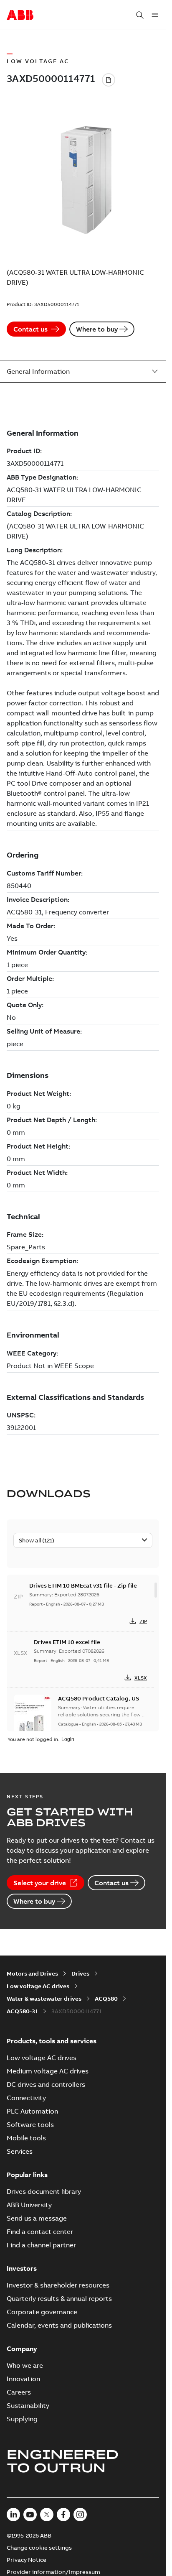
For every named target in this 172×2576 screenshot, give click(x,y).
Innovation (23, 2379)
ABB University (29, 2205)
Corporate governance (42, 2312)
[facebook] (63, 2515)
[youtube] (30, 2515)
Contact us (30, 329)
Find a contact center (40, 2231)
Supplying (22, 2419)
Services (20, 2151)
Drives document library (44, 2191)
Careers (19, 2392)
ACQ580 (106, 1999)
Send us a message (37, 2218)
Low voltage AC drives (38, 1986)
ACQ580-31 (22, 2011)
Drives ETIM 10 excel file (67, 1642)
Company (22, 2349)
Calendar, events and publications (59, 2325)
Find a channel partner (41, 2245)
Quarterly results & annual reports (59, 2298)
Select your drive (40, 1883)
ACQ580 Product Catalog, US (99, 1698)
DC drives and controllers (46, 2084)
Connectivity (26, 2098)
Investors (22, 2268)
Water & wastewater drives (44, 1999)
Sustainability (28, 2405)
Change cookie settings (39, 2548)
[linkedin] (13, 2515)
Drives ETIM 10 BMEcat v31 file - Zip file (83, 1585)
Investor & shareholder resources (58, 2285)
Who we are (25, 2365)
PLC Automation (32, 2111)
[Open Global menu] (155, 15)
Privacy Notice (27, 2560)
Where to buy (97, 329)
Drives (80, 1973)
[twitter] (47, 2515)
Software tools (30, 2124)
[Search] (140, 15)
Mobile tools (26, 2138)
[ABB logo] (20, 15)
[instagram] (80, 2515)
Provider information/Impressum (53, 2572)
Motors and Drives (32, 1973)
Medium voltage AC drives (48, 2071)
